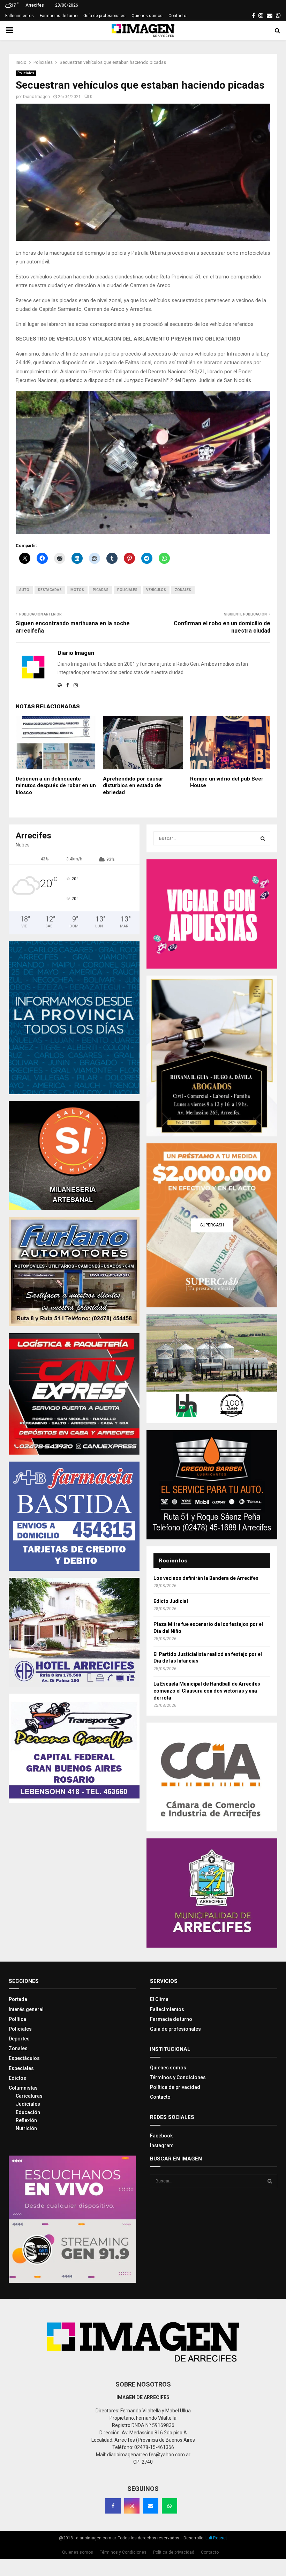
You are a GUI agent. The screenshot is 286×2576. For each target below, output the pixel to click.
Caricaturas (29, 2090)
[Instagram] (132, 2500)
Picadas (101, 584)
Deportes (19, 2033)
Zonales (183, 584)
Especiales (21, 2062)
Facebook (161, 2129)
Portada (18, 1993)
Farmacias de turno (59, 16)
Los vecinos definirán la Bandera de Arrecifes (206, 1572)
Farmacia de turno (171, 2013)
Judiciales (28, 2098)
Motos (77, 584)
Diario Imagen (36, 97)
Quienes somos (147, 16)
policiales (127, 584)
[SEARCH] (263, 832)
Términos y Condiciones (178, 2071)
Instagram (162, 2140)
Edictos (17, 2072)
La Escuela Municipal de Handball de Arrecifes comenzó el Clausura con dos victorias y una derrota (207, 1685)
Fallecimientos (20, 16)
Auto (24, 584)
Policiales (26, 73)
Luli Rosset (216, 2532)
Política (17, 2013)
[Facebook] (113, 2500)
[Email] (151, 2500)
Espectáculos (24, 2052)
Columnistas (23, 2082)
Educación (28, 2106)
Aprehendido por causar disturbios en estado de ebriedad (133, 779)
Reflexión (26, 2114)
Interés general (26, 2003)
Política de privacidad (175, 2081)
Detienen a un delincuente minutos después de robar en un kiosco (56, 779)
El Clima (159, 1993)
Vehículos (156, 584)
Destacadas (50, 584)
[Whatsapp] (170, 2500)
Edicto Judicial (171, 1595)
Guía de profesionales (104, 16)
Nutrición (26, 2122)
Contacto (177, 16)
